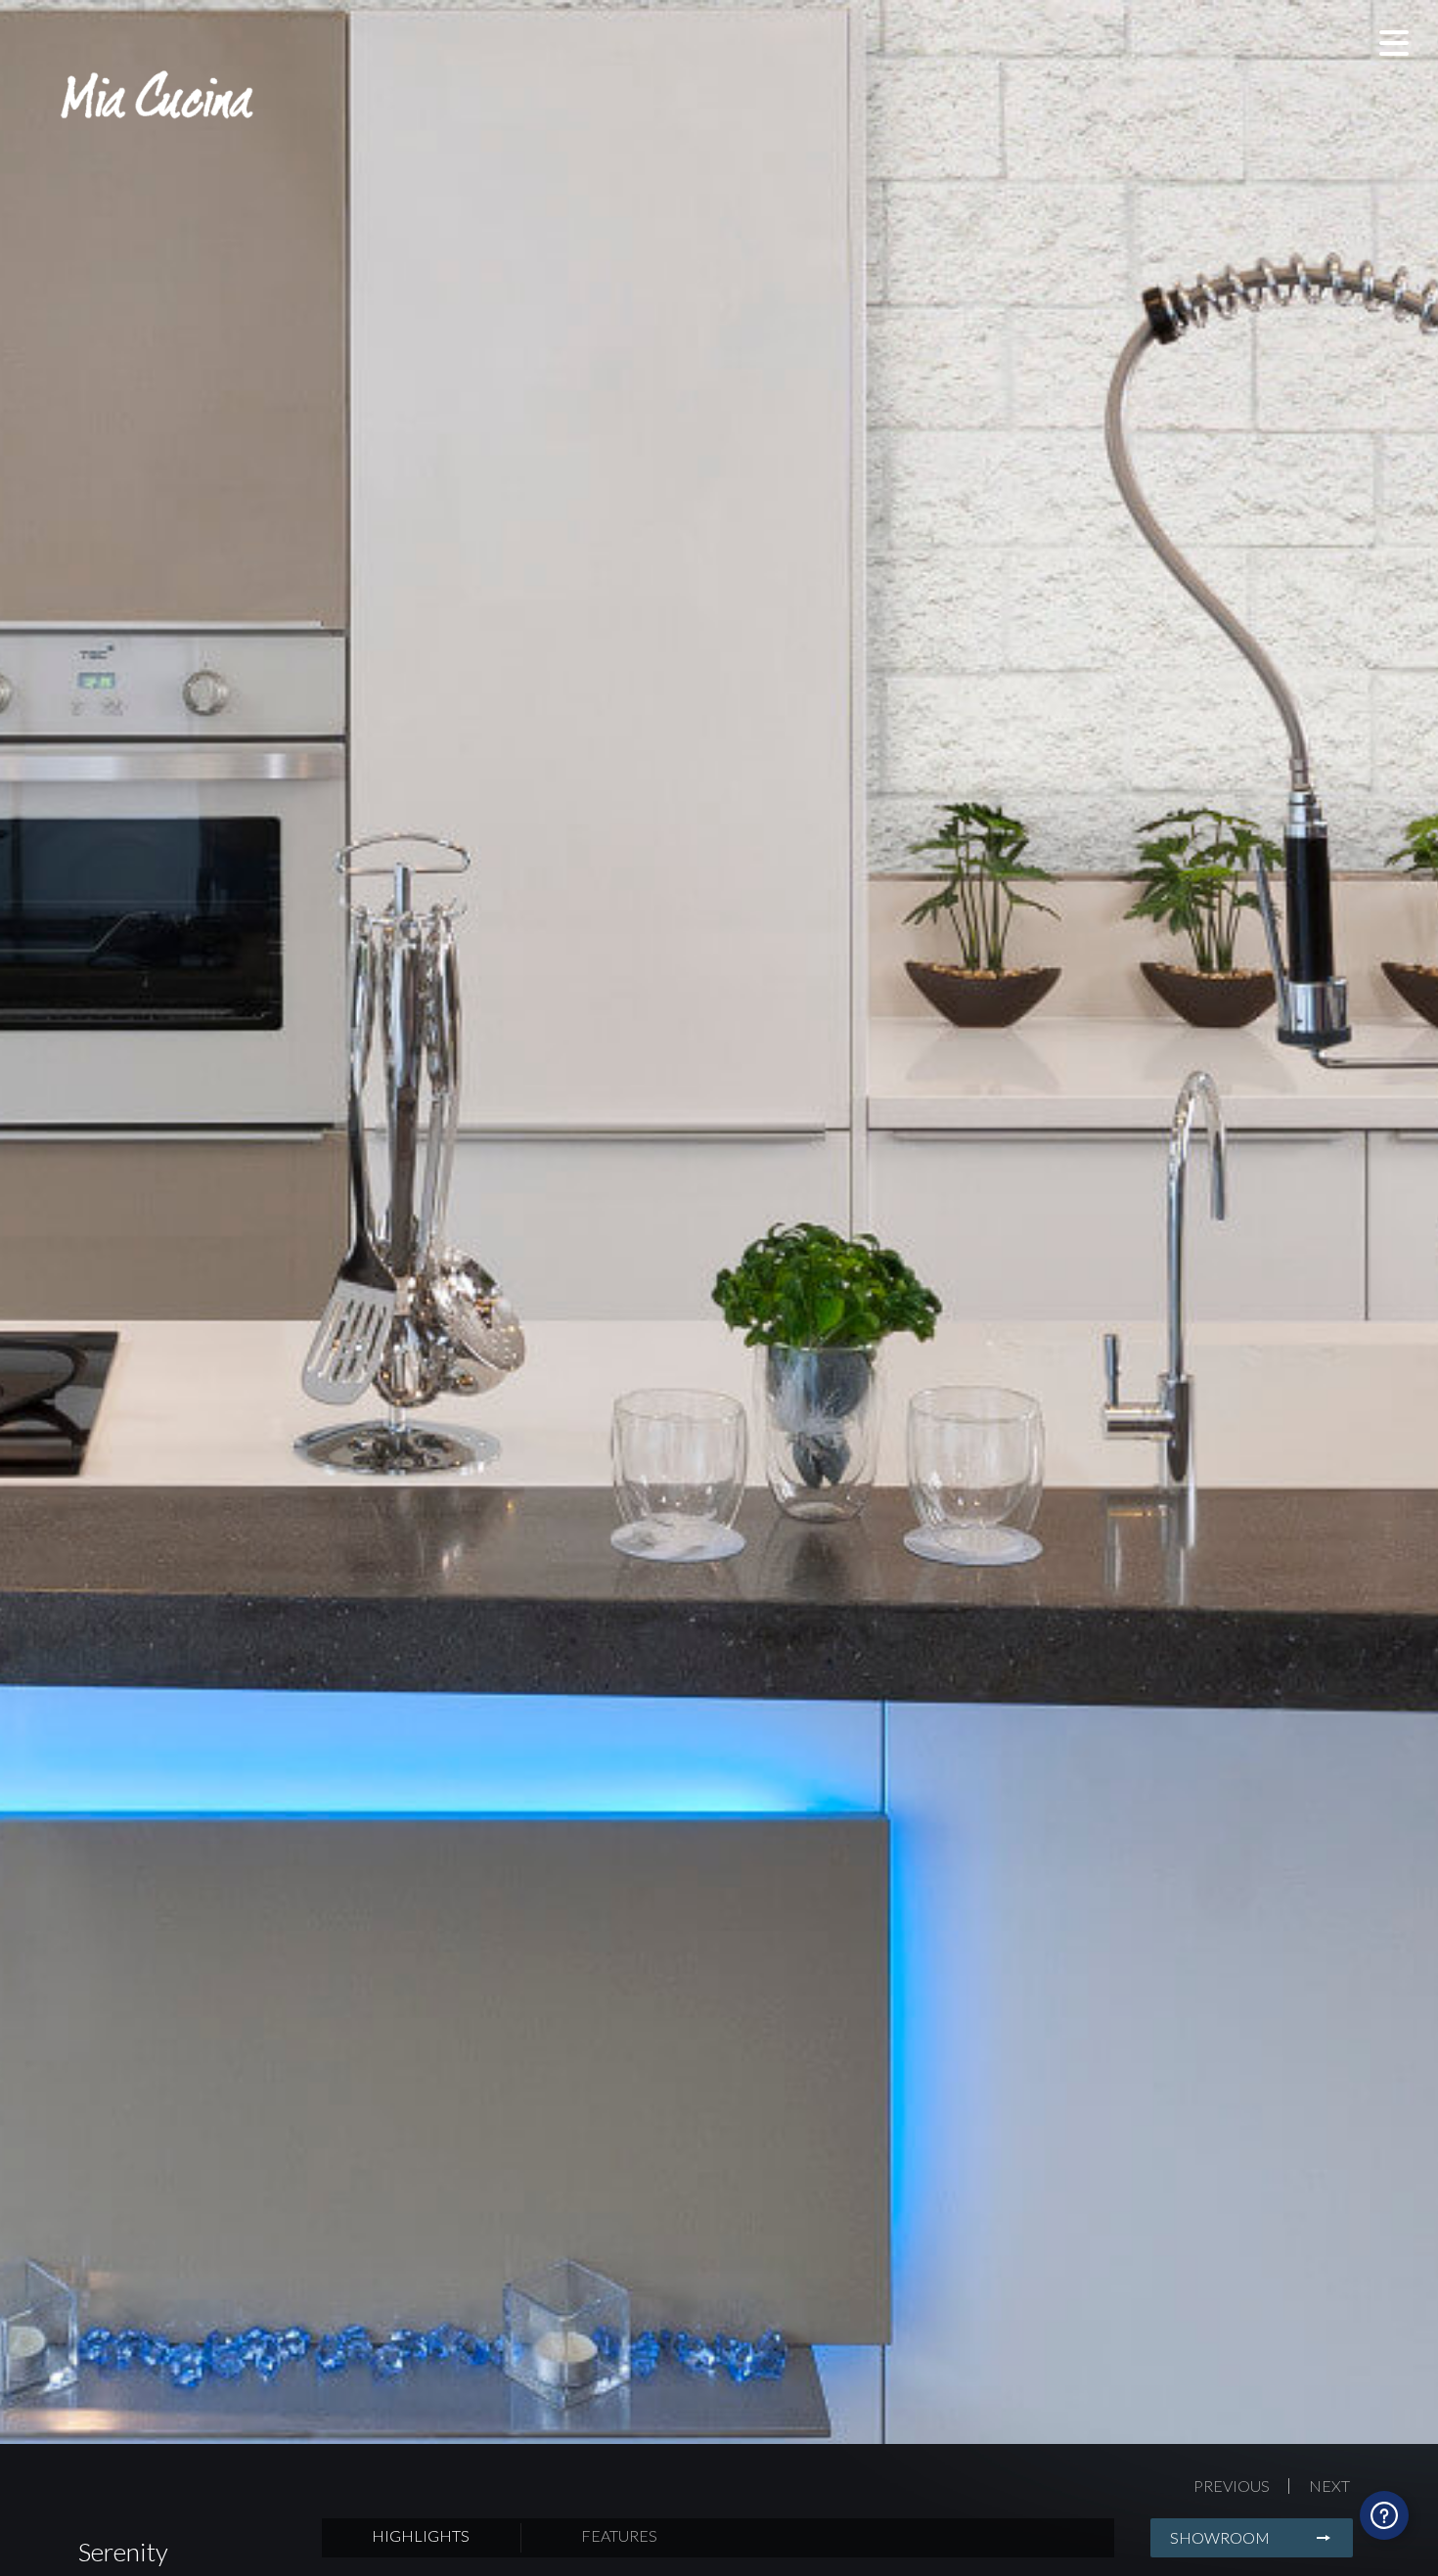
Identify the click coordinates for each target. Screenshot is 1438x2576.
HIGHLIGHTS (421, 2535)
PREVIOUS (1232, 2486)
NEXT (1329, 2486)
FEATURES (619, 2535)
